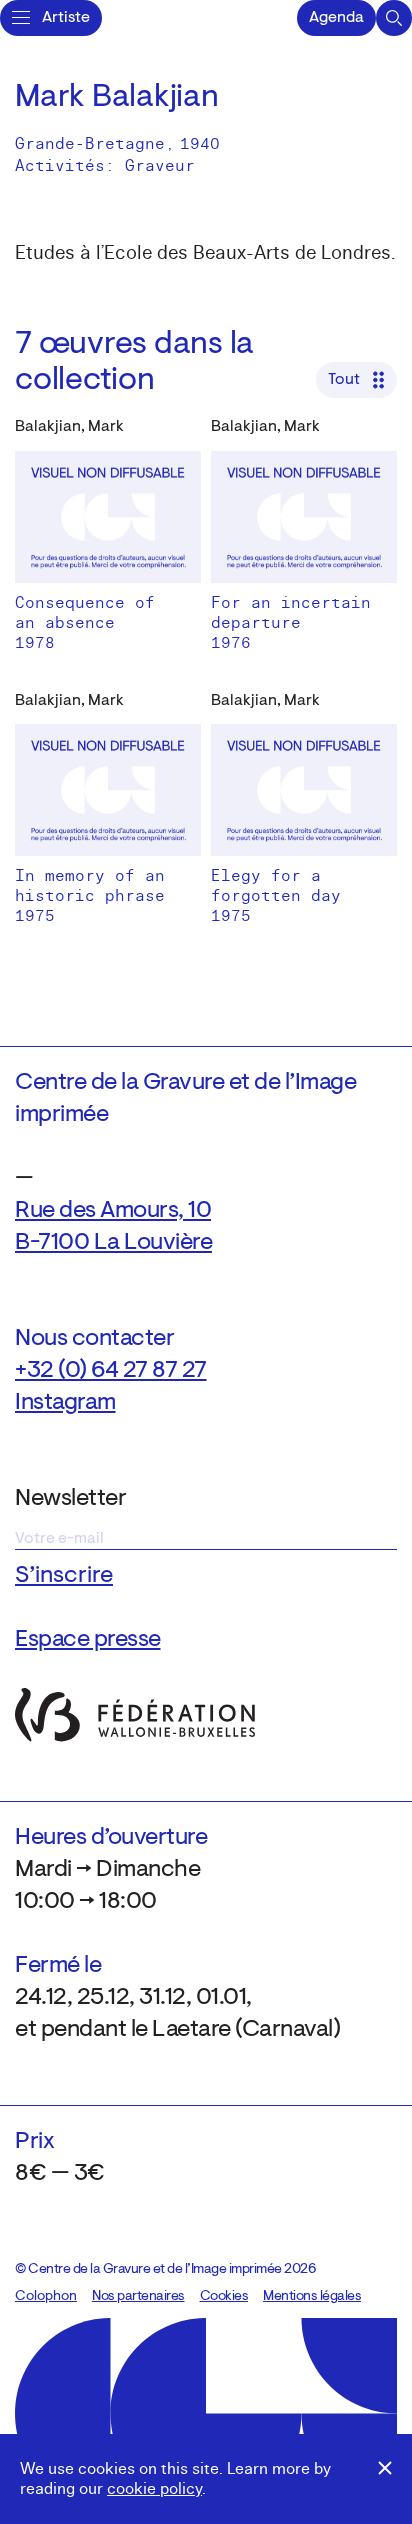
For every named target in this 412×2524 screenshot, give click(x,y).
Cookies (224, 2297)
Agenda (336, 18)
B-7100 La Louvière (113, 1243)
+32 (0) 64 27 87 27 (111, 1371)
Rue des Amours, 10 (113, 1211)
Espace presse (88, 1640)
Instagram (65, 1403)
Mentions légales (312, 2297)
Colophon (46, 2297)
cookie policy (154, 2489)
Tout (344, 380)
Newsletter (70, 1499)
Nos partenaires (138, 2297)
